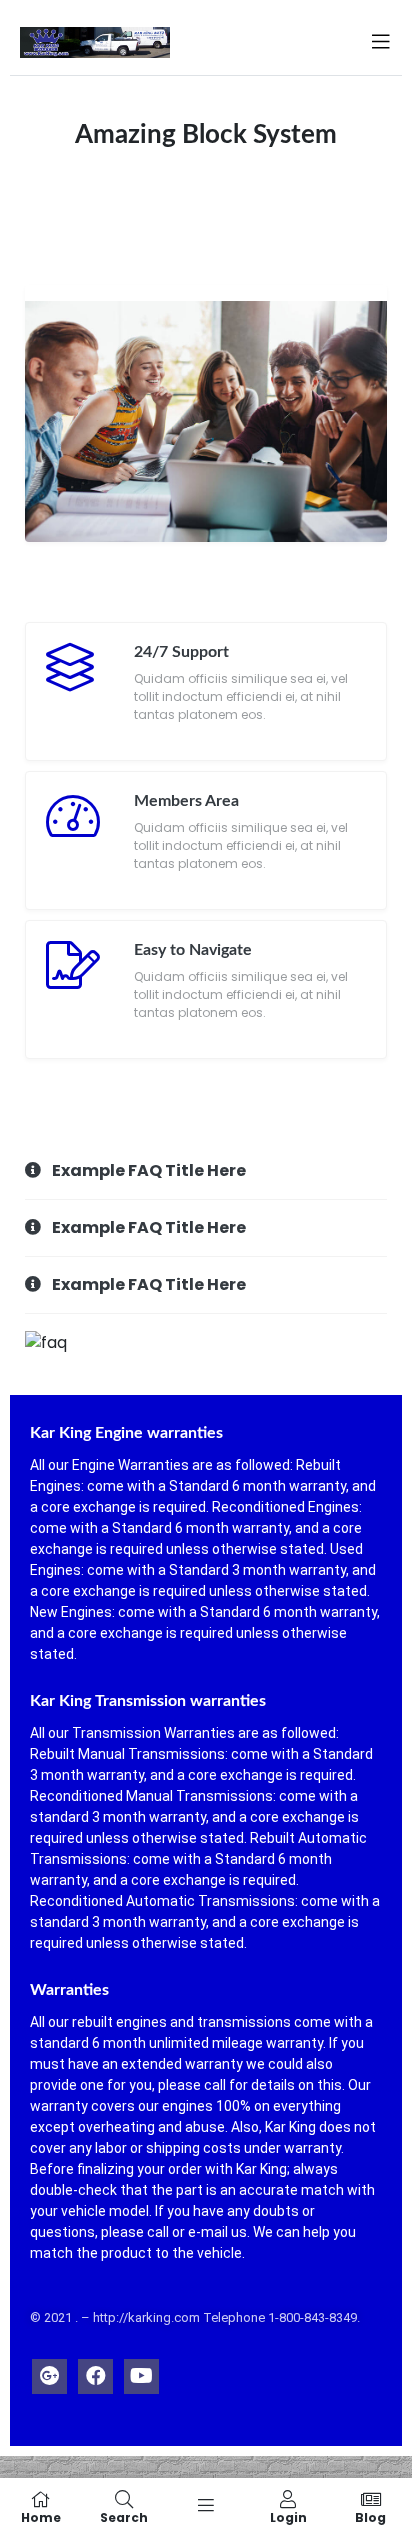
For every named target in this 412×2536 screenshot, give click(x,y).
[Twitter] (49, 2371)
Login (288, 2516)
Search (124, 2516)
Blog (370, 2516)
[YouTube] (141, 2371)
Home (41, 2516)
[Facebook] (95, 2371)
